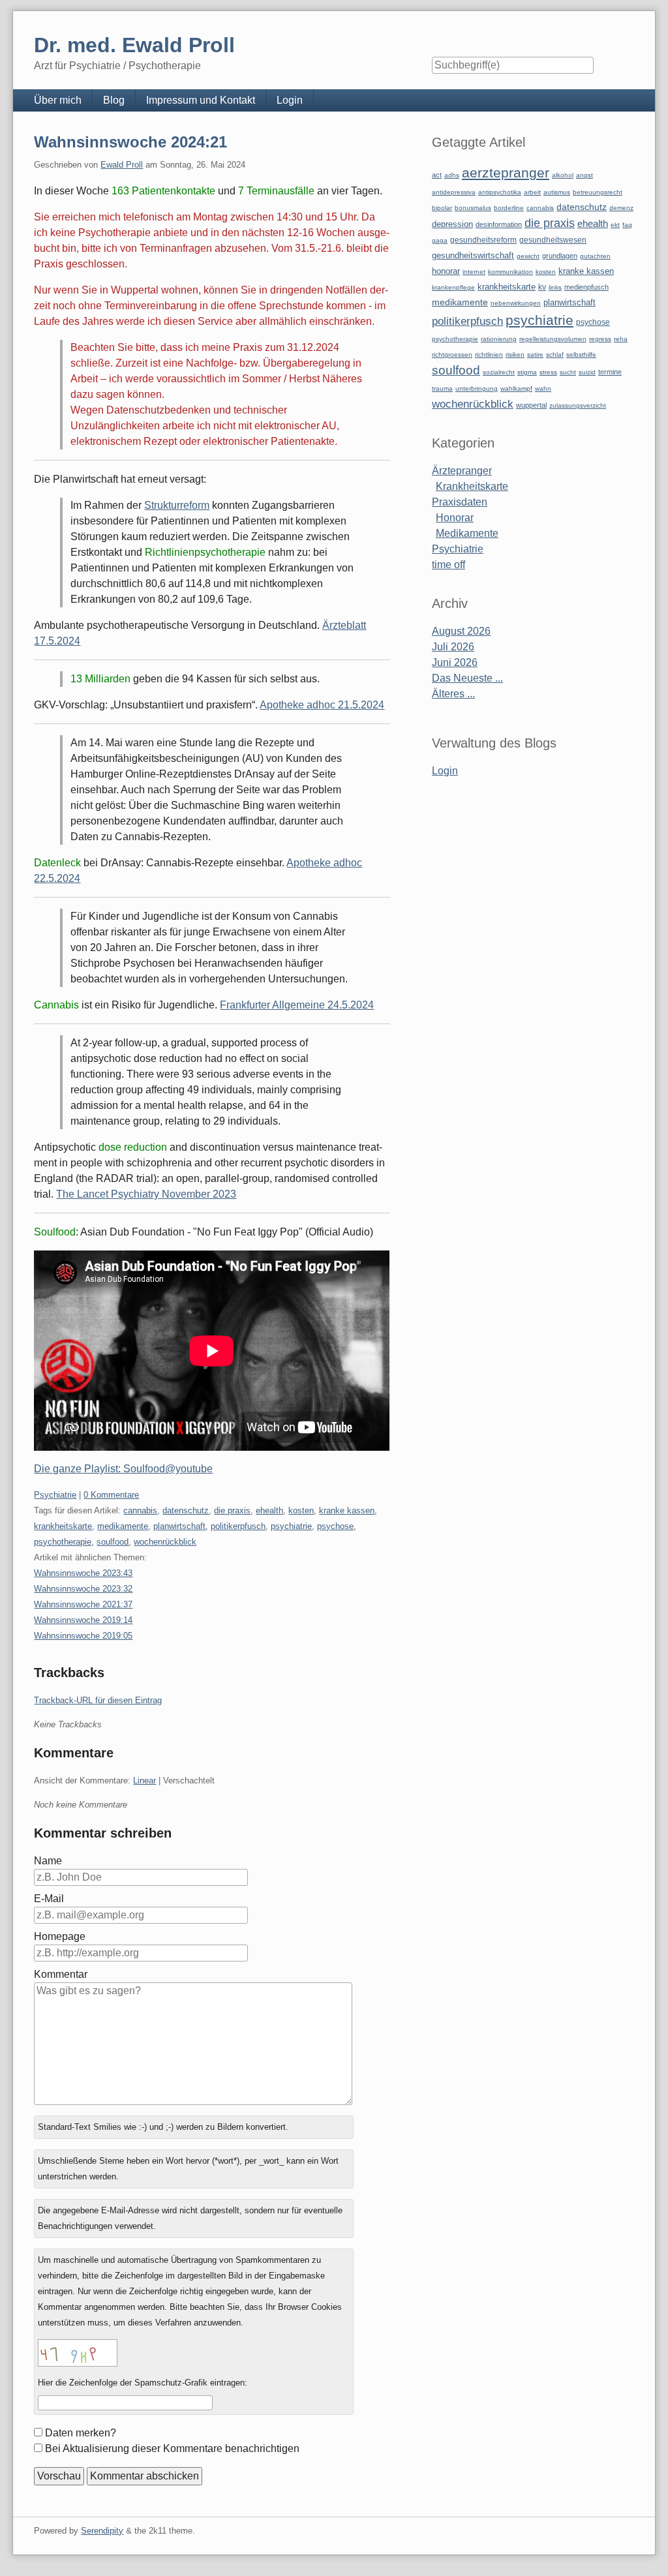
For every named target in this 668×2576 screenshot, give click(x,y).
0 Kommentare (111, 1495)
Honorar (455, 518)
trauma (442, 388)
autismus (557, 192)
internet (474, 272)
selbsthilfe (581, 355)
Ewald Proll (122, 165)
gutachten (595, 256)
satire (535, 355)
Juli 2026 (453, 647)
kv (542, 287)
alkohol (563, 175)
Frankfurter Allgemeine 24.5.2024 (297, 1005)
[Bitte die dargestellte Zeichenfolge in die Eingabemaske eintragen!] (78, 2353)
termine (610, 372)
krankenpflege (453, 287)
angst (584, 175)
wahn (543, 388)
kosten (301, 1510)
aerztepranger (506, 173)
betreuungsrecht (598, 192)
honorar (446, 271)
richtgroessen (452, 355)
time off (448, 565)
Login (290, 100)
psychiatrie (291, 1526)
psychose (335, 1526)
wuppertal (531, 405)
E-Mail (49, 1899)
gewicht (528, 256)
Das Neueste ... (467, 678)
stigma (527, 372)
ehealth (269, 1510)
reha (621, 339)
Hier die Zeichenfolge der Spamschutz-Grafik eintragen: (143, 2383)
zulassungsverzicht (578, 405)
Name (48, 1861)
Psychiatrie (55, 1495)
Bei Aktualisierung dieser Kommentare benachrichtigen (172, 2448)
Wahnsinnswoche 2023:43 (83, 1573)
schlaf (555, 355)
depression (452, 224)
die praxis (232, 1510)
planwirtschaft (179, 1526)
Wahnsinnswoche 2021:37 (83, 1604)
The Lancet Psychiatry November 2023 (146, 1194)
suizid (587, 372)
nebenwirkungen (516, 303)
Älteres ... (453, 694)
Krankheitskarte (472, 486)
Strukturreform (177, 505)
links (555, 287)
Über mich (58, 100)
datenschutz (186, 1510)
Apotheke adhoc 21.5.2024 (322, 705)
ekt (615, 225)
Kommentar (61, 1974)
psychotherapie (63, 1542)
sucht (568, 372)
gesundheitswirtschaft (473, 256)
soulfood (113, 1542)
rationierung (499, 339)
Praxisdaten (460, 502)
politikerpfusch (238, 1526)
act (437, 175)
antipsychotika (500, 192)
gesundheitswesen (553, 240)
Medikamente (467, 533)
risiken (515, 355)
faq (627, 225)
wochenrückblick (165, 1542)
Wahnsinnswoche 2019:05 (83, 1636)
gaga (440, 240)
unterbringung (477, 388)
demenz (621, 208)
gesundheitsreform (483, 240)
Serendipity (102, 2531)
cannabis (140, 1510)
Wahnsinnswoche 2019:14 (83, 1620)
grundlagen (560, 256)
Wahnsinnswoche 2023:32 (83, 1589)
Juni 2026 (455, 662)
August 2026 (461, 631)
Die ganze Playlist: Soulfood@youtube (123, 1469)
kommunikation (510, 272)
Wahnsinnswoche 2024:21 (130, 142)
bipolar (442, 208)
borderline (509, 208)
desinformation (499, 224)
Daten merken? (81, 2433)
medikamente (123, 1526)
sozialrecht (499, 372)
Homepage (60, 1936)
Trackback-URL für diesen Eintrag (98, 1700)
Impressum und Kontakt (201, 100)
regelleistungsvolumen (553, 339)
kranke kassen (347, 1510)
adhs (452, 175)
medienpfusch (586, 287)
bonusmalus (473, 208)
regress (600, 339)
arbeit (532, 192)
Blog (114, 100)
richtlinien (489, 355)
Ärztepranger (462, 471)
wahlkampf (516, 388)
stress (548, 372)
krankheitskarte (63, 1526)
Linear (144, 1780)
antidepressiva (454, 192)
